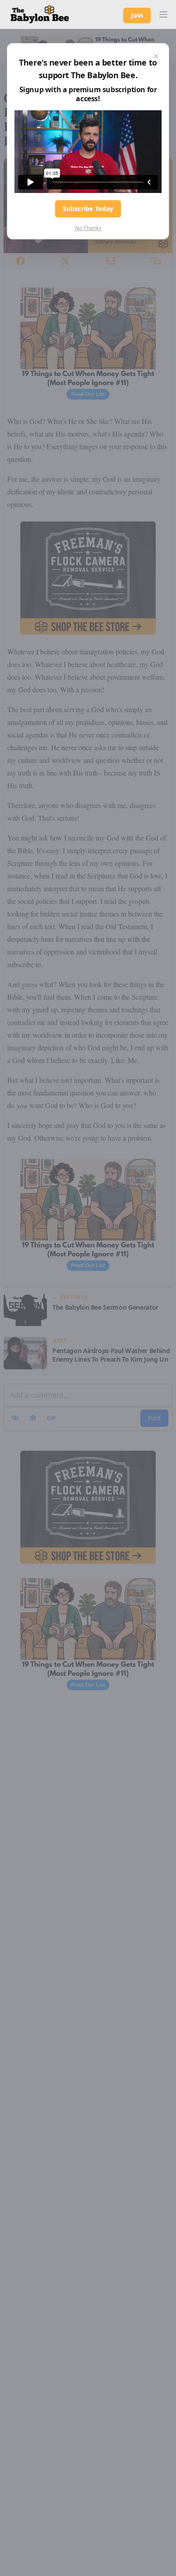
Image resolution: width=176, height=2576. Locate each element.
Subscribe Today (88, 209)
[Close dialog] (156, 56)
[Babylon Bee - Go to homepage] (40, 14)
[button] (163, 14)
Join (137, 15)
